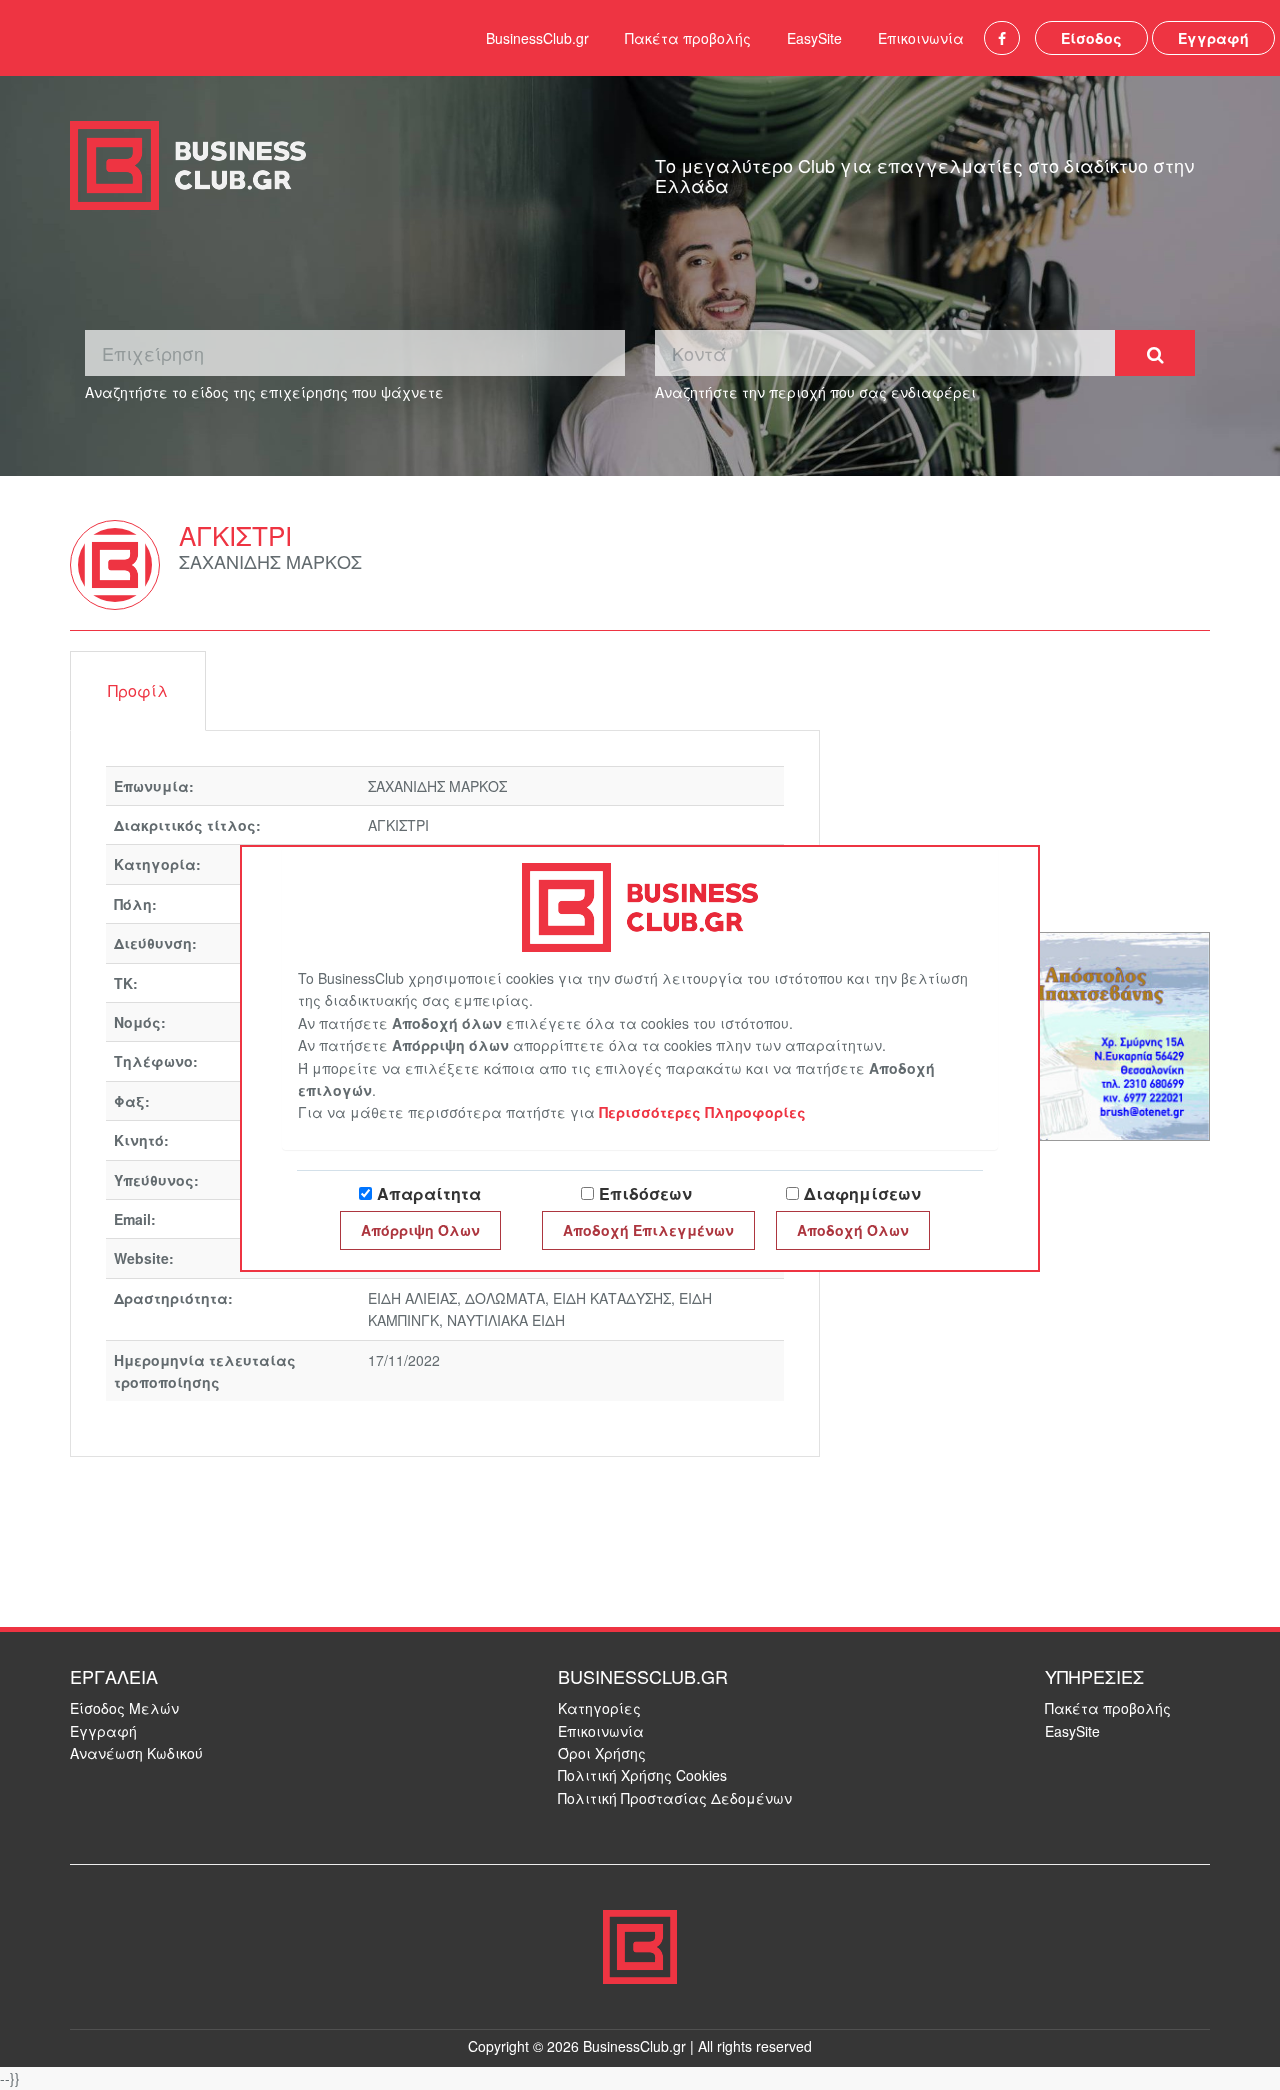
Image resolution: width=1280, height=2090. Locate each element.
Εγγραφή (1213, 38)
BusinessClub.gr (537, 38)
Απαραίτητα (429, 1193)
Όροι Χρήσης (602, 1753)
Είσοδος (1091, 38)
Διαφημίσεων (862, 1193)
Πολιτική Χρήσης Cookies (642, 1775)
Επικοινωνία (921, 38)
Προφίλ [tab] (138, 690)
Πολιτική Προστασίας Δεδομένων (675, 1798)
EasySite (814, 38)
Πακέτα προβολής (688, 38)
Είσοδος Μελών (124, 1708)
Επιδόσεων (645, 1193)
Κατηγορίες (599, 1708)
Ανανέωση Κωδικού (136, 1753)
